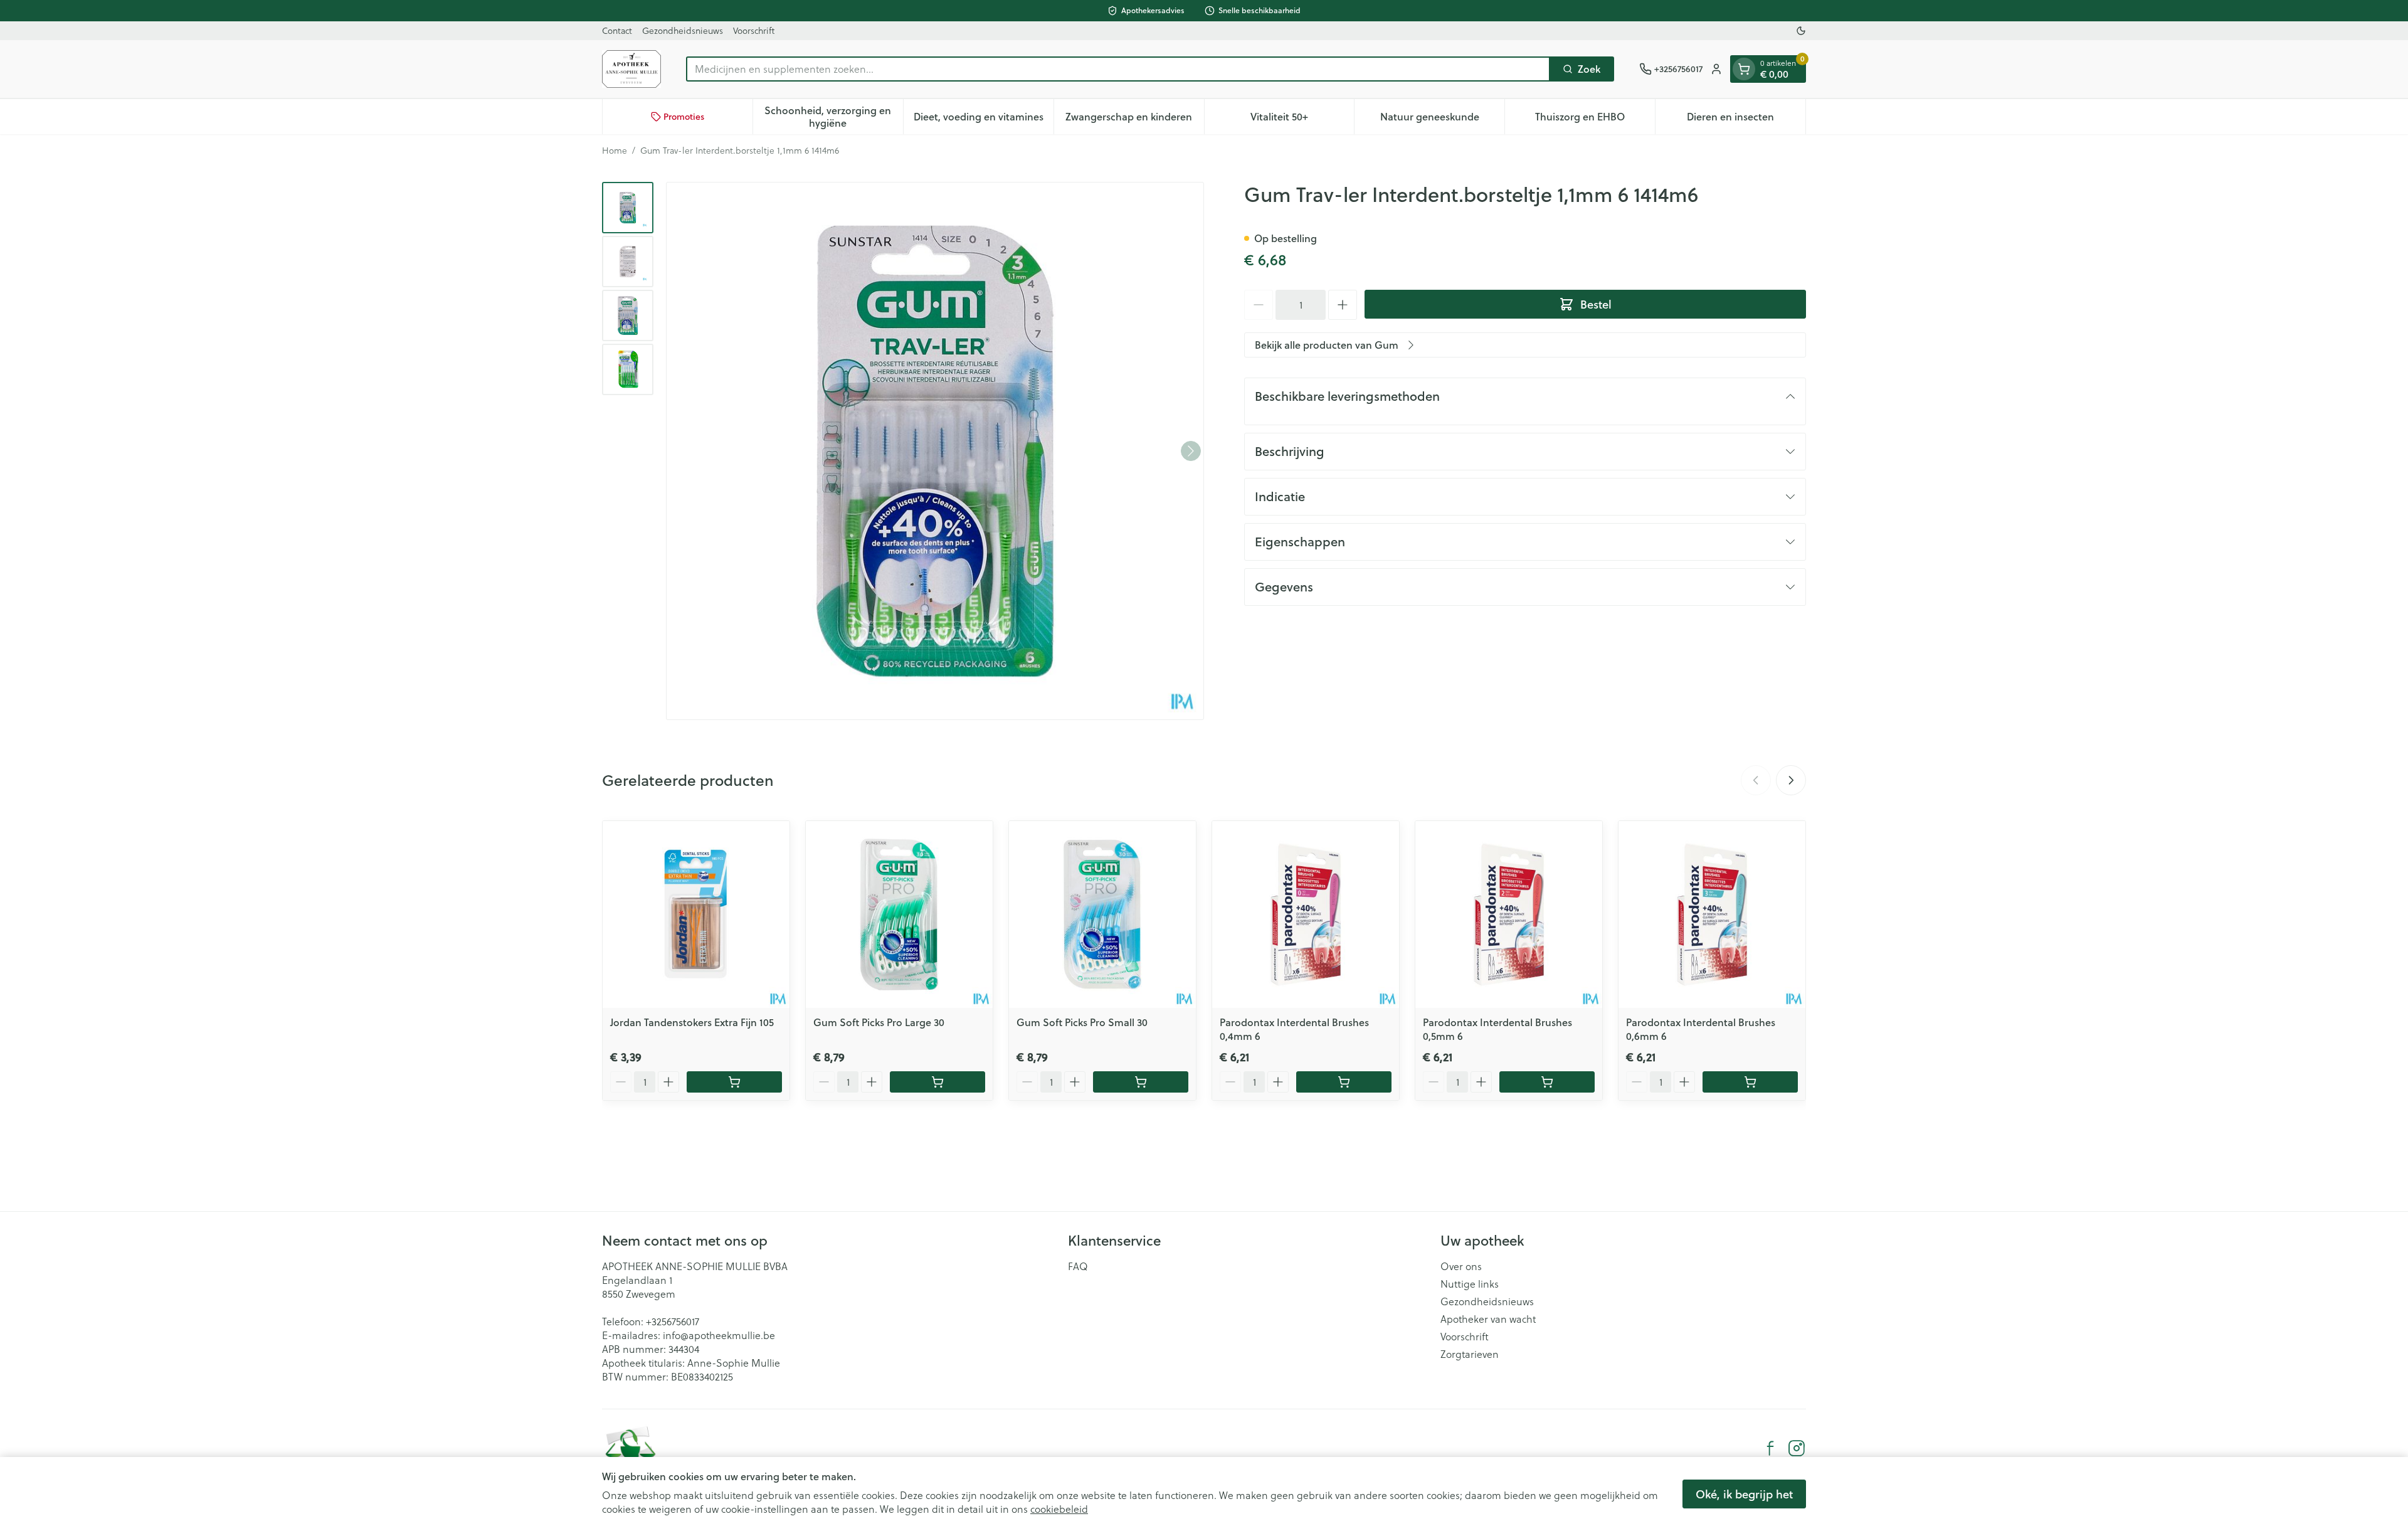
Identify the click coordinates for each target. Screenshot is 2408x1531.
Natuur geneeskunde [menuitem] (1442, 119)
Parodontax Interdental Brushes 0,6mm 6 (1701, 1029)
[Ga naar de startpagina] (631, 69)
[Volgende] (1191, 451)
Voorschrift (754, 30)
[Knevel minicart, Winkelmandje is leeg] (1744, 69)
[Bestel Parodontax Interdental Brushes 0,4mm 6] (1344, 1082)
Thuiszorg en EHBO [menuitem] (1595, 119)
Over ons (1461, 1266)
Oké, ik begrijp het (1744, 1494)
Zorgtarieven (1470, 1354)
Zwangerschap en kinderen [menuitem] (1134, 119)
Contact (617, 30)
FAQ (1078, 1266)
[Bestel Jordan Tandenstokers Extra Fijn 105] (734, 1082)
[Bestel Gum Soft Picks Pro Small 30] (1141, 1082)
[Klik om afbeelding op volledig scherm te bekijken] (935, 451)
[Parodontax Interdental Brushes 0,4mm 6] (1306, 914)
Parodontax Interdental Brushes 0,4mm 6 (1294, 1029)
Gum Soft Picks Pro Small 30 (1082, 1022)
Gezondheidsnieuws (683, 30)
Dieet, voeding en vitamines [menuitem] (984, 119)
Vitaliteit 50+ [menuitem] (1302, 119)
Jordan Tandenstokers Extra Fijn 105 (692, 1022)
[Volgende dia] (1791, 780)
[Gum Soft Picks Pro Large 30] (899, 914)
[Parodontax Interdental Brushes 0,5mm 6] (1509, 914)
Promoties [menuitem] (684, 117)
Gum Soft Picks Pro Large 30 (879, 1022)
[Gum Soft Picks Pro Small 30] (1102, 914)
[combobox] (1118, 69)
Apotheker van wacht (1488, 1319)
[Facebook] (1770, 1448)
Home (615, 151)
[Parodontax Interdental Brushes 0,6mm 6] (1712, 914)
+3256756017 (673, 1321)
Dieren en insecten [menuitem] (1746, 119)
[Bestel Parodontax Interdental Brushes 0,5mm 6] (1547, 1082)
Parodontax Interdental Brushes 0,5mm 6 (1497, 1029)
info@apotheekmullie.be (719, 1335)
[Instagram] (1797, 1448)
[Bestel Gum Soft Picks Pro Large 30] (937, 1082)
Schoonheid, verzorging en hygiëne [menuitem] (833, 116)
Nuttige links (1470, 1284)
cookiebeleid (1059, 1509)
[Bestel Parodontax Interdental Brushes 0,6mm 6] (1750, 1082)
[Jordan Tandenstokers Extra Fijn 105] (696, 914)
